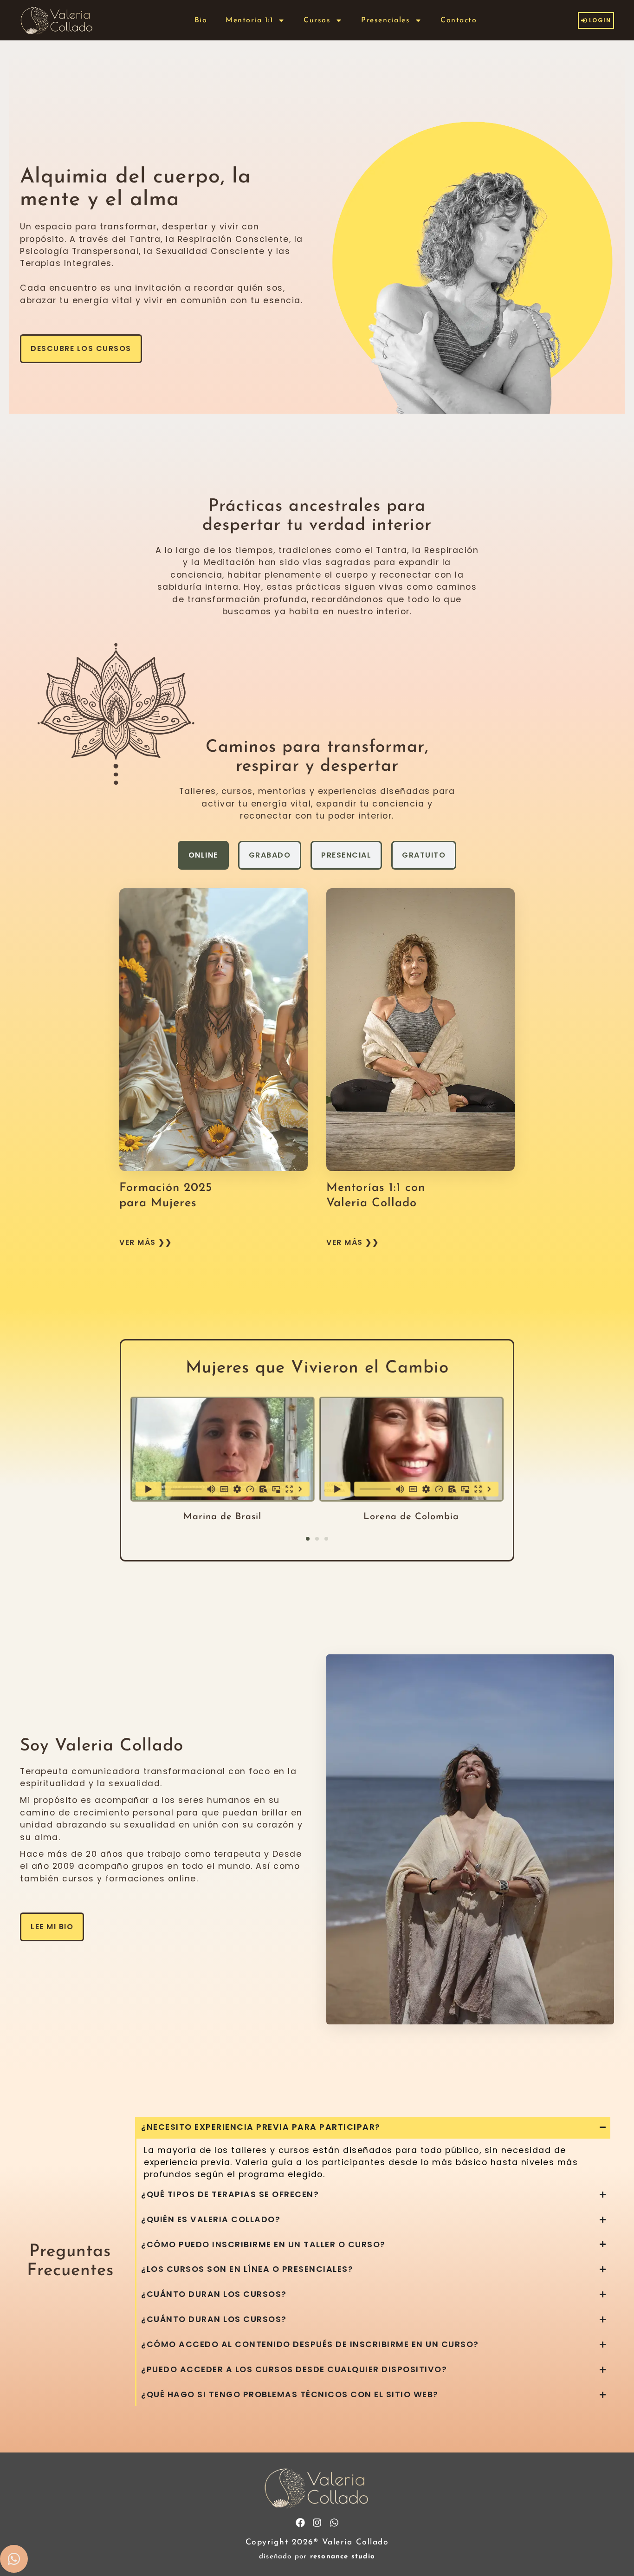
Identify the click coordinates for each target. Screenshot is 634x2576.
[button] (308, 1539)
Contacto (459, 20)
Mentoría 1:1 (249, 20)
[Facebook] (300, 2523)
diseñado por (317, 2557)
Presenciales (385, 20)
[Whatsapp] (334, 2523)
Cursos (317, 20)
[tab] (203, 855)
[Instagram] (317, 2523)
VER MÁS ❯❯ (146, 1242)
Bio (201, 20)
